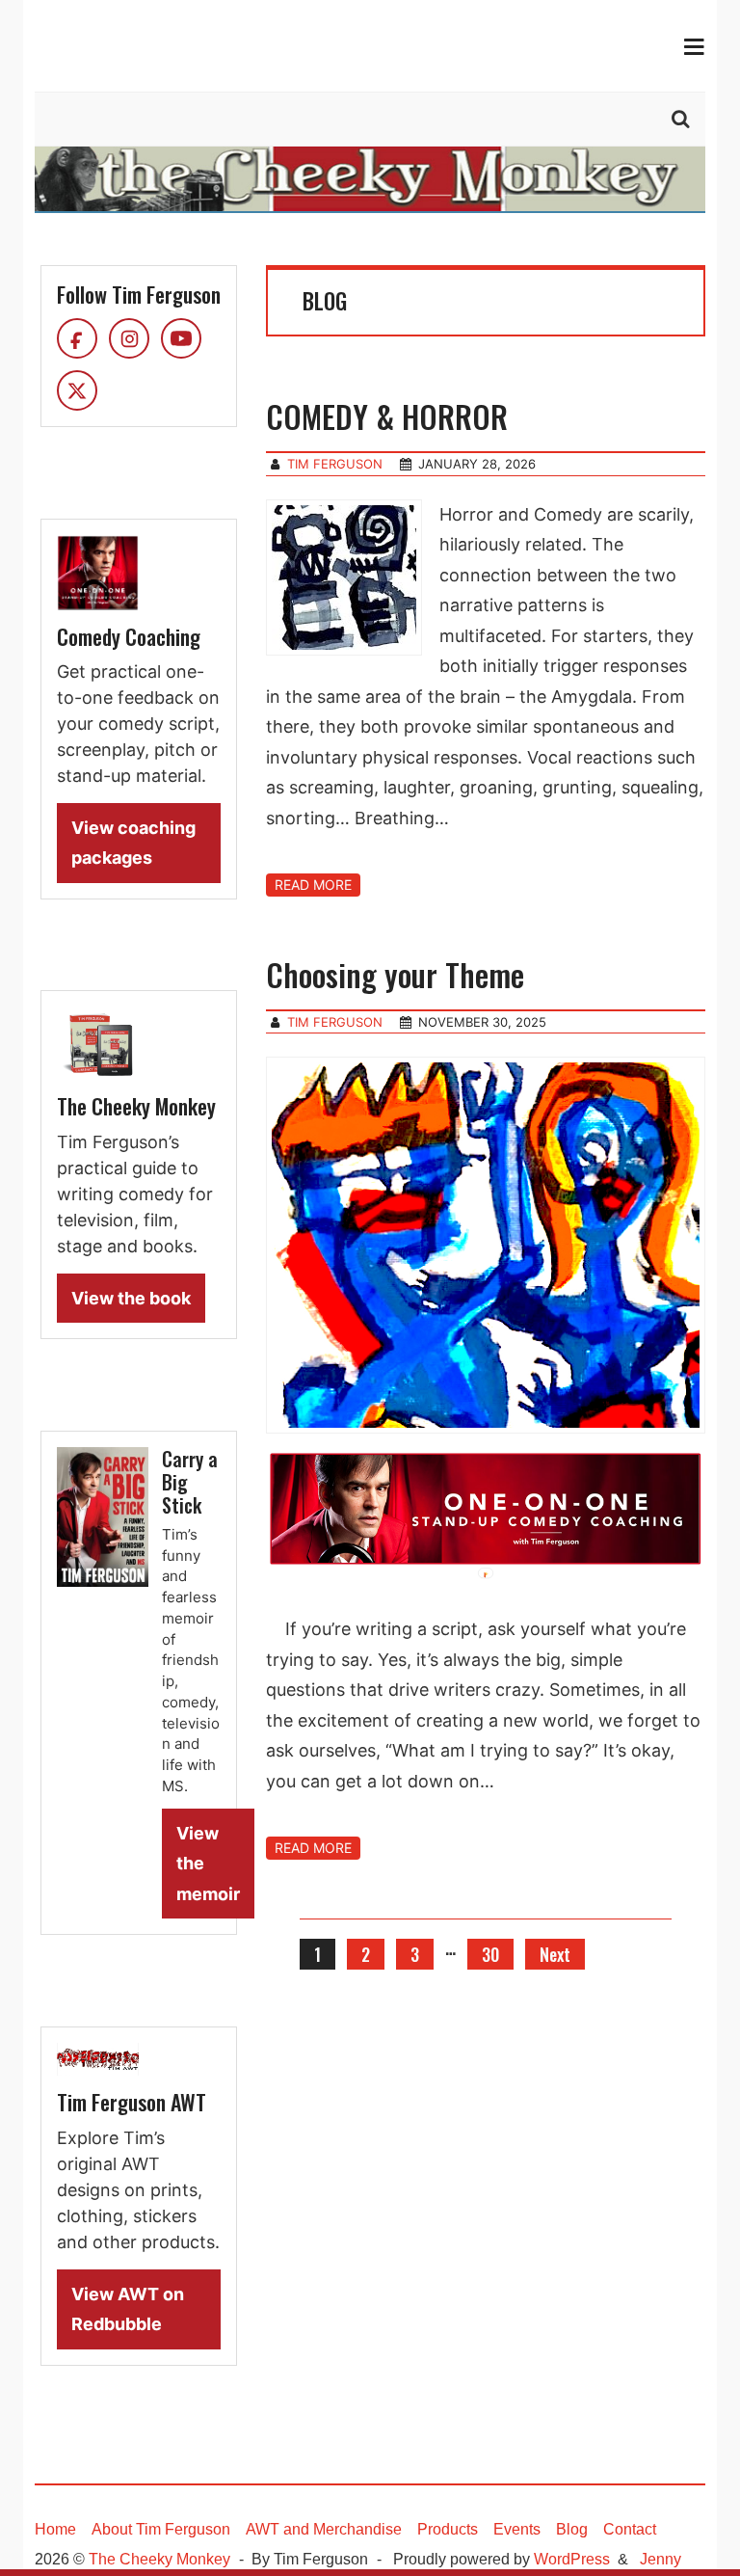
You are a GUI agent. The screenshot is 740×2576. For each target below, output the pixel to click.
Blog (572, 2529)
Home (55, 2529)
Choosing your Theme (395, 974)
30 (490, 1954)
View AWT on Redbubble (128, 2309)
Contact (630, 2529)
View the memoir (208, 1864)
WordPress (572, 2559)
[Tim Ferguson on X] (77, 390)
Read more (313, 885)
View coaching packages (133, 843)
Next (555, 1954)
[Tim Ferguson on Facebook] (77, 338)
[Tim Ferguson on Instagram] (129, 338)
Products (448, 2529)
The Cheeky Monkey (159, 2559)
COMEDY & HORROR (387, 416)
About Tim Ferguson (161, 2529)
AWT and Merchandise (324, 2529)
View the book (131, 1298)
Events (517, 2529)
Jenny (661, 2559)
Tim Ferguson (335, 464)
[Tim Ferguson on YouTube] (181, 338)
